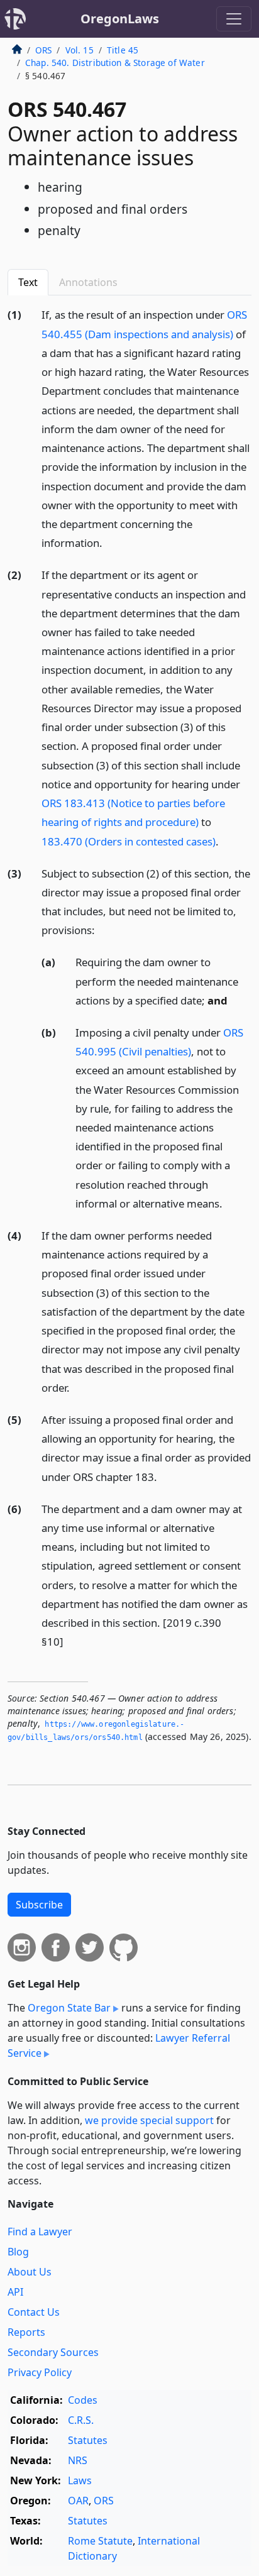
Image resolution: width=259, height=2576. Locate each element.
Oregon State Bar (69, 2008)
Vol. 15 (80, 50)
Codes (83, 2400)
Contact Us (34, 2312)
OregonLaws (120, 19)
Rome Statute (100, 2541)
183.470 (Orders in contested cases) (129, 841)
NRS (78, 2460)
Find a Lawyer (40, 2232)
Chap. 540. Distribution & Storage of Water (115, 63)
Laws (80, 2480)
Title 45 (123, 50)
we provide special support (149, 2120)
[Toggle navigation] (234, 19)
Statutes (88, 2440)
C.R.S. (81, 2420)
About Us (30, 2272)
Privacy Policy (40, 2372)
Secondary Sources (53, 2352)
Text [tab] (28, 282)
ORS (43, 50)
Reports (26, 2332)
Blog (18, 2252)
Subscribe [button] (39, 1905)
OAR (78, 2501)
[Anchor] (109, 542)
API (15, 2292)
